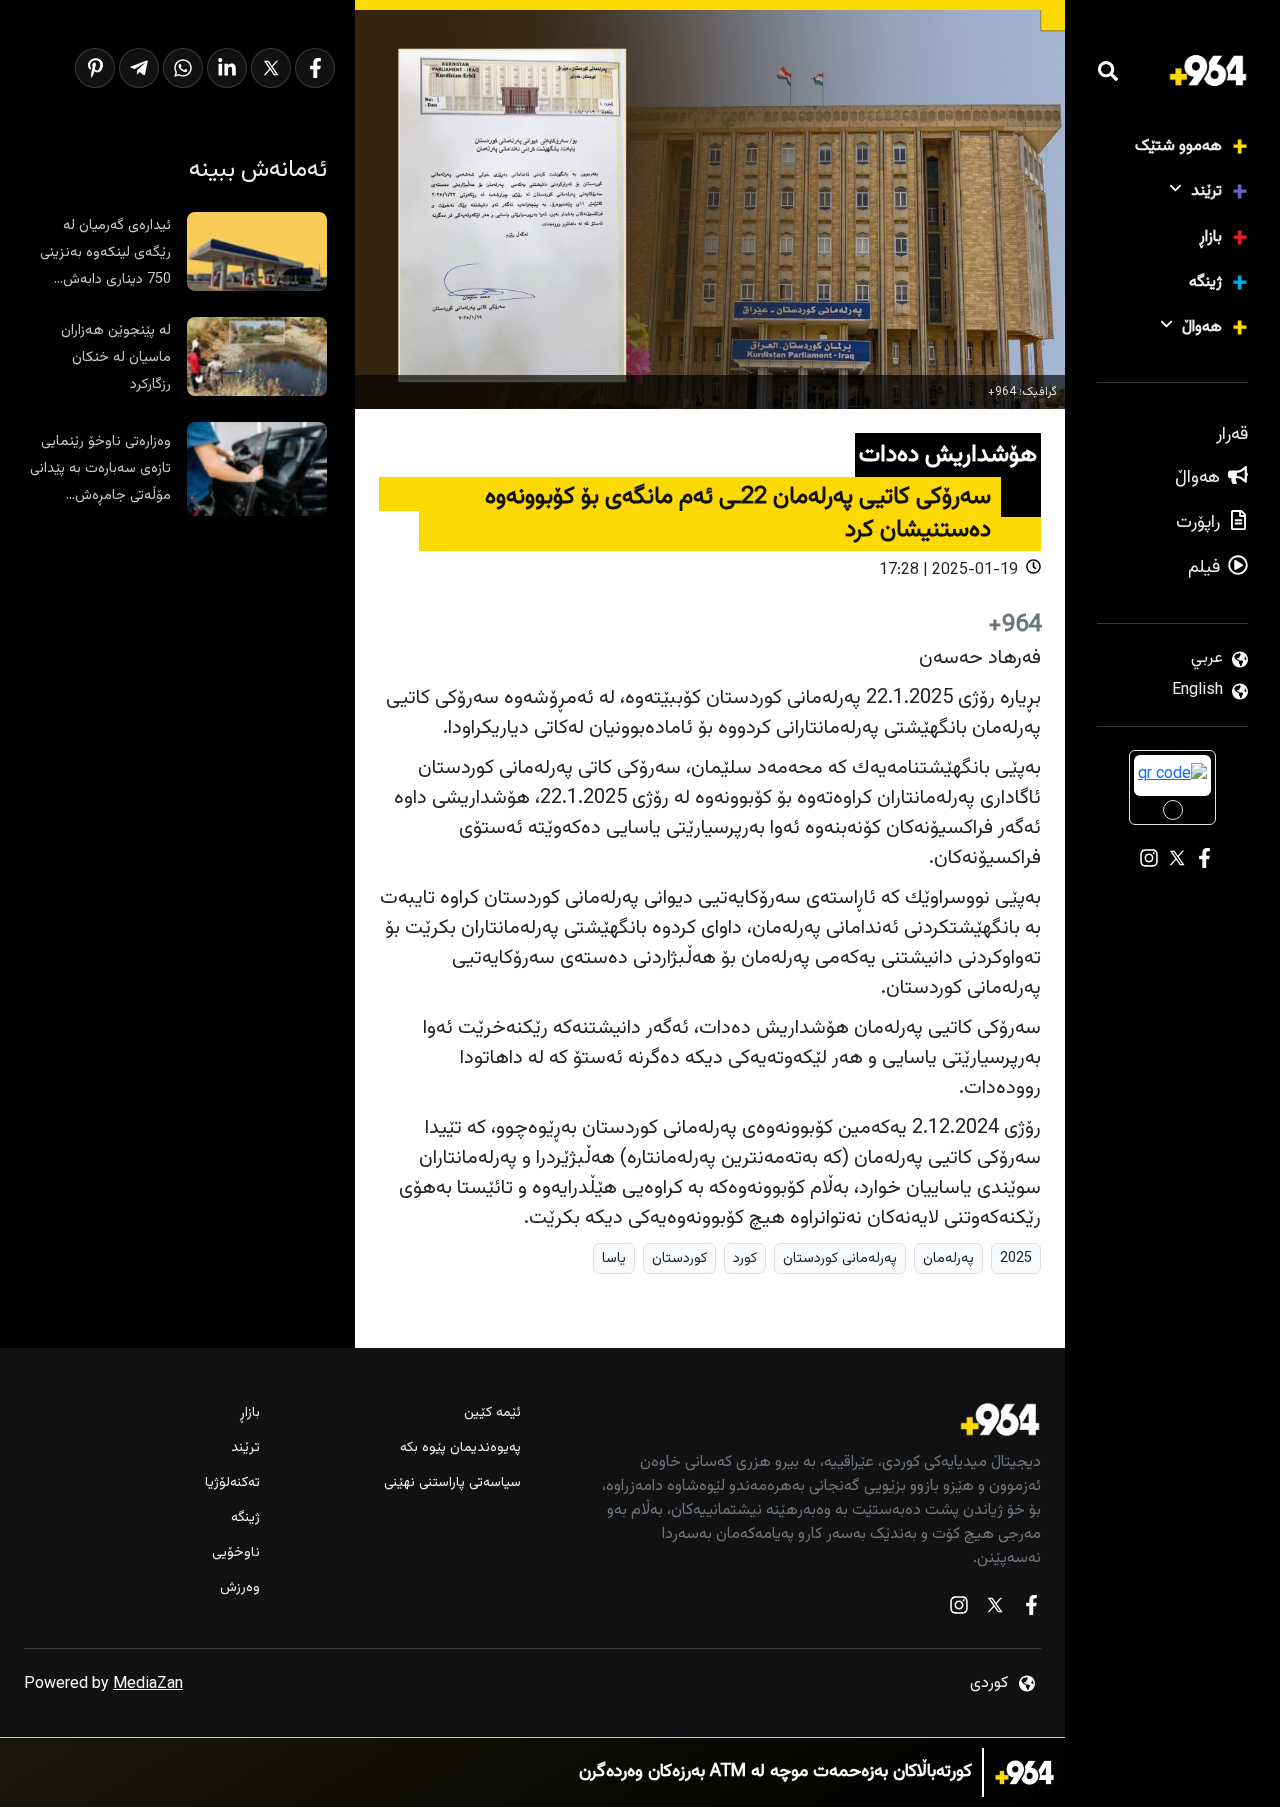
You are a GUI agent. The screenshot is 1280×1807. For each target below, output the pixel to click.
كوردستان (679, 1258)
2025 (1016, 1258)
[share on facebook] (315, 68)
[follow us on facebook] (1031, 1609)
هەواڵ (1202, 327)
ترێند (1206, 191)
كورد (745, 1258)
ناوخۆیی (236, 1553)
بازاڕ (1210, 237)
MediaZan (148, 1684)
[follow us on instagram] (959, 1609)
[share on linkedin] (227, 68)
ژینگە (1205, 282)
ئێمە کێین (492, 1413)
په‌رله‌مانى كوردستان (840, 1258)
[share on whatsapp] (183, 68)
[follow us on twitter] (995, 1609)
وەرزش (240, 1588)
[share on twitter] (271, 68)
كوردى (989, 1683)
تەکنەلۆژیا (232, 1483)
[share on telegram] (139, 68)
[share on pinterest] (95, 68)
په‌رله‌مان (948, 1258)
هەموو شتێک (1178, 146)
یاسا (614, 1258)
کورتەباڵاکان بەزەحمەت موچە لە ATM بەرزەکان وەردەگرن (775, 1772)
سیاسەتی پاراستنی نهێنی (452, 1483)
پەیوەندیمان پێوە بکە (460, 1448)
